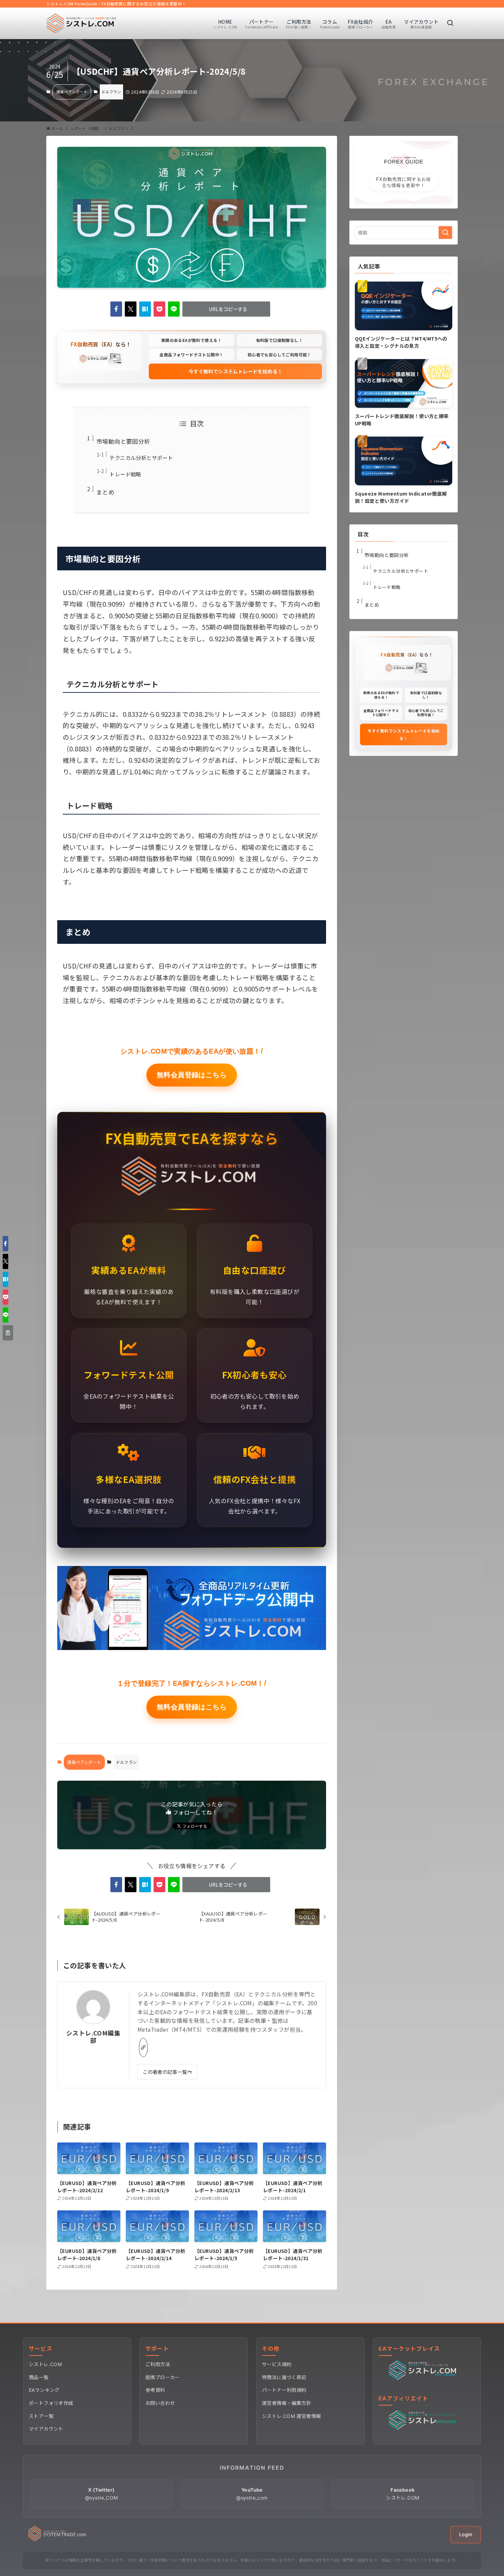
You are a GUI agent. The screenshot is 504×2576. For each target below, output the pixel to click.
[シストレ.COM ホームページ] (57, 2539)
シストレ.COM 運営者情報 (292, 2416)
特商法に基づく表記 (284, 2377)
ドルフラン (111, 92)
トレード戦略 (125, 474)
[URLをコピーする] (8, 1333)
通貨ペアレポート (72, 92)
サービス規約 (277, 2364)
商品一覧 (39, 2377)
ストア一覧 (41, 2416)
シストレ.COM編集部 (93, 2037)
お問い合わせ (160, 2403)
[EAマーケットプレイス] (424, 2378)
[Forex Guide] (81, 23)
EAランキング (44, 2390)
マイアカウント (46, 2429)
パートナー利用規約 (284, 2390)
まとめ (105, 492)
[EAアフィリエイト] (424, 2428)
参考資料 (155, 2390)
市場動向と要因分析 (123, 441)
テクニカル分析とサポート (141, 458)
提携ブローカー (163, 2377)
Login (466, 2534)
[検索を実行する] (445, 233)
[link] (143, 2047)
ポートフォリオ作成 (51, 2403)
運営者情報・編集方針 (287, 2403)
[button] (116, 309)
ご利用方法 (158, 2364)
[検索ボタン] (450, 23)
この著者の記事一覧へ (167, 2072)
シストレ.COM (45, 2364)
